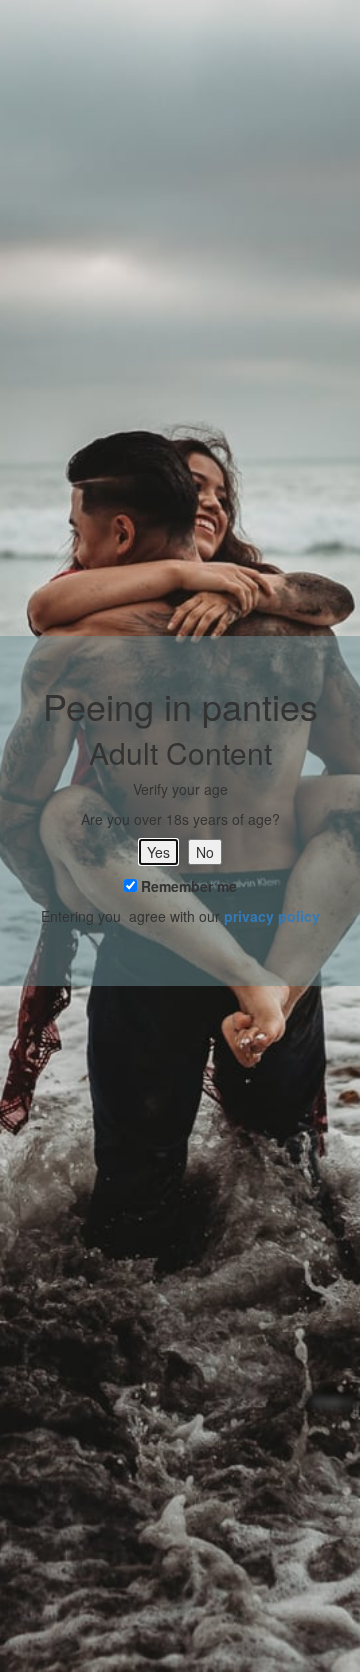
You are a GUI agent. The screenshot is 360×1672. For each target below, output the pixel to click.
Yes (158, 852)
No (205, 852)
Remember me (187, 886)
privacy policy (272, 916)
